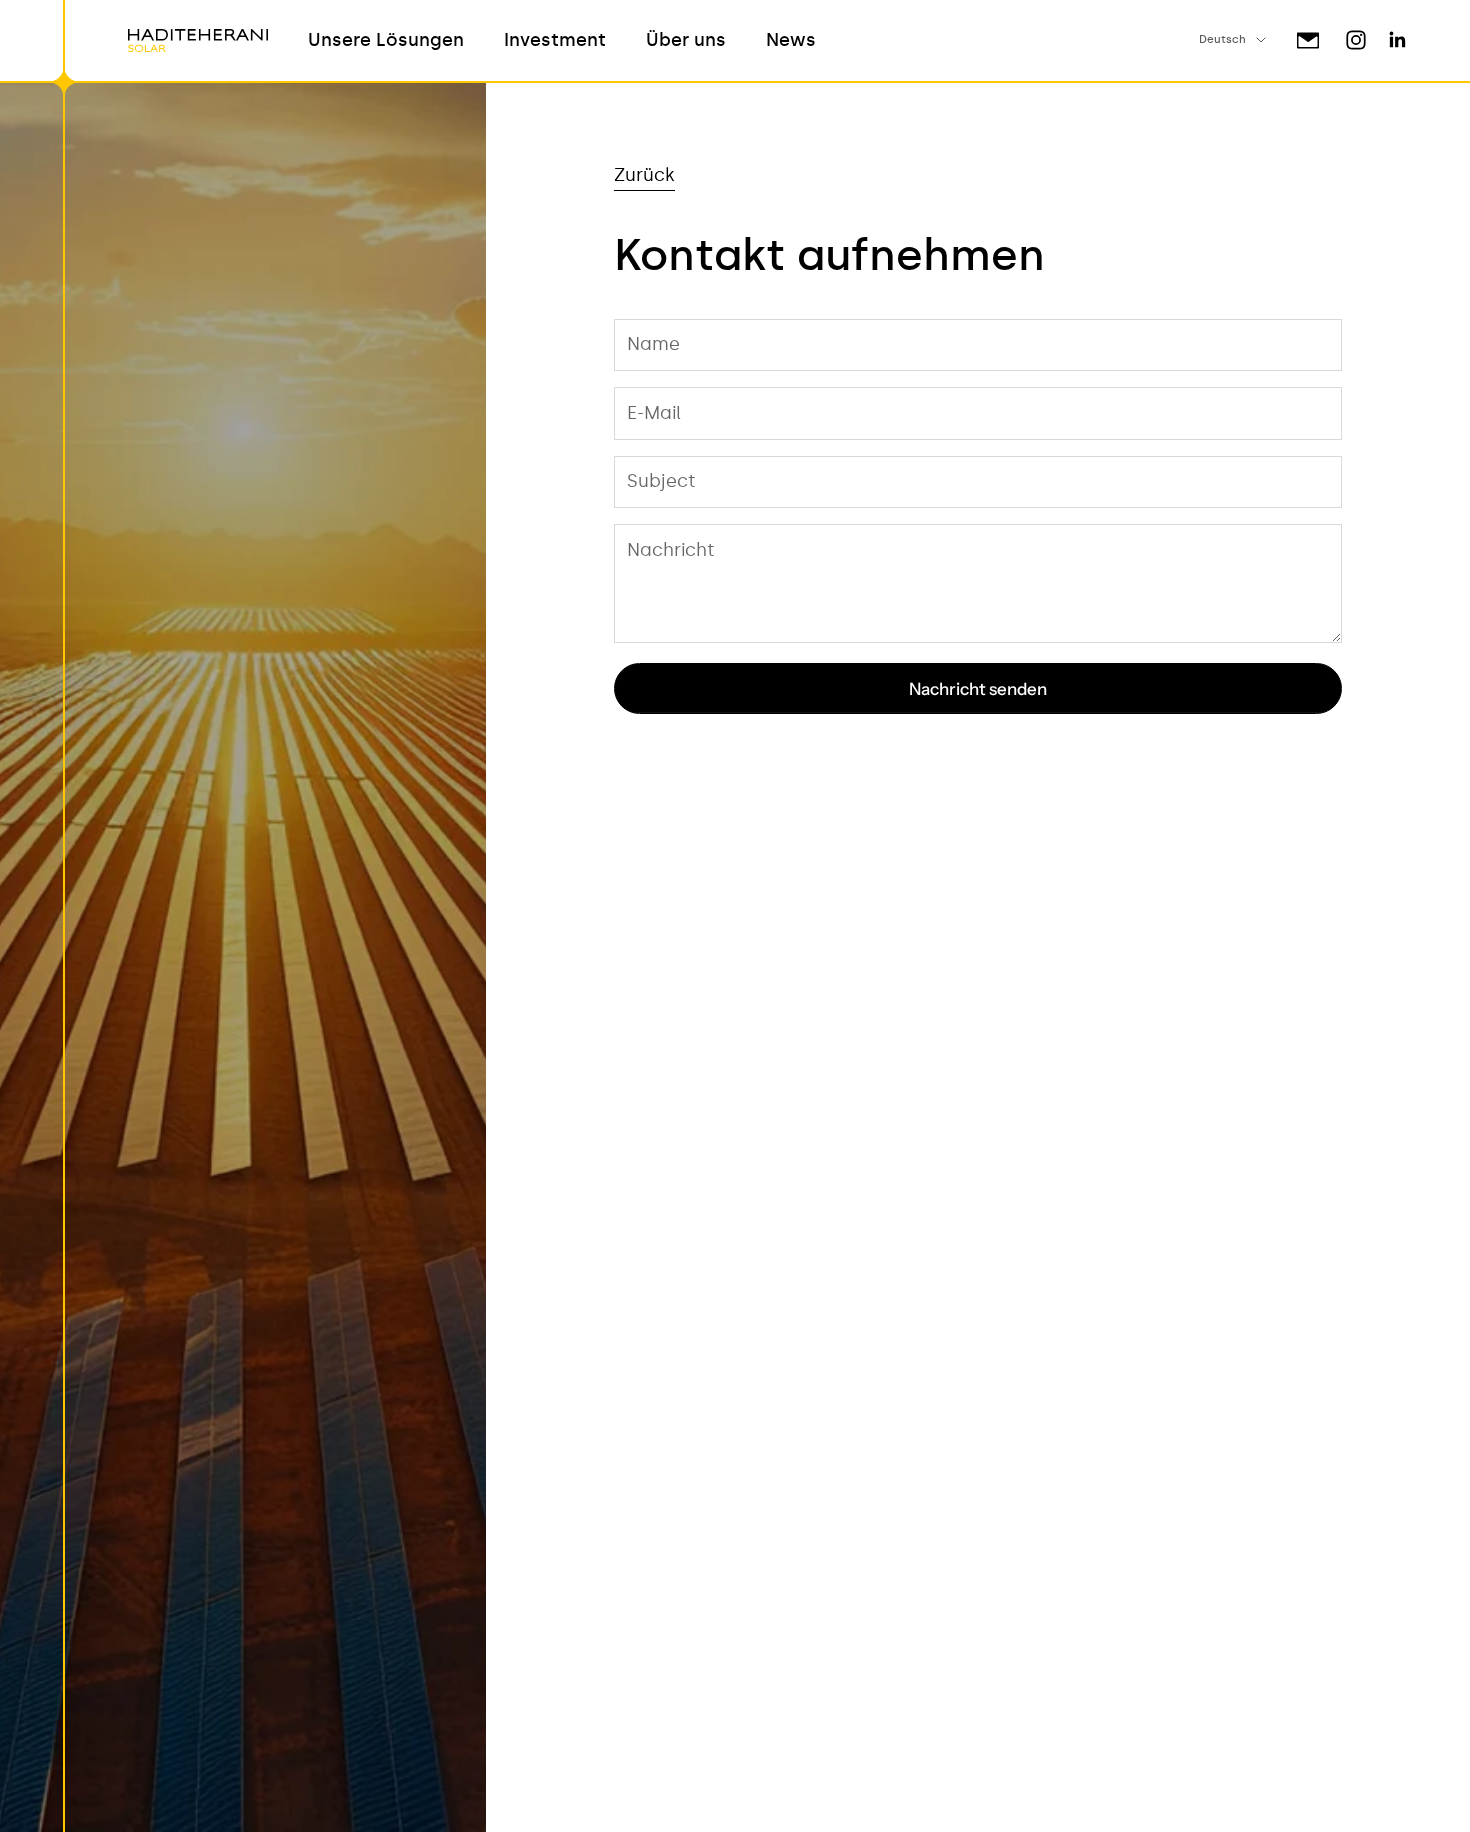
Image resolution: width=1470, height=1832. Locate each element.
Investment (555, 40)
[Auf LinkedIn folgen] (1398, 40)
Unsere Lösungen (386, 40)
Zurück (644, 175)
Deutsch (1222, 39)
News (791, 40)
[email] (1308, 40)
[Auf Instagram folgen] (1356, 40)
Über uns (686, 40)
